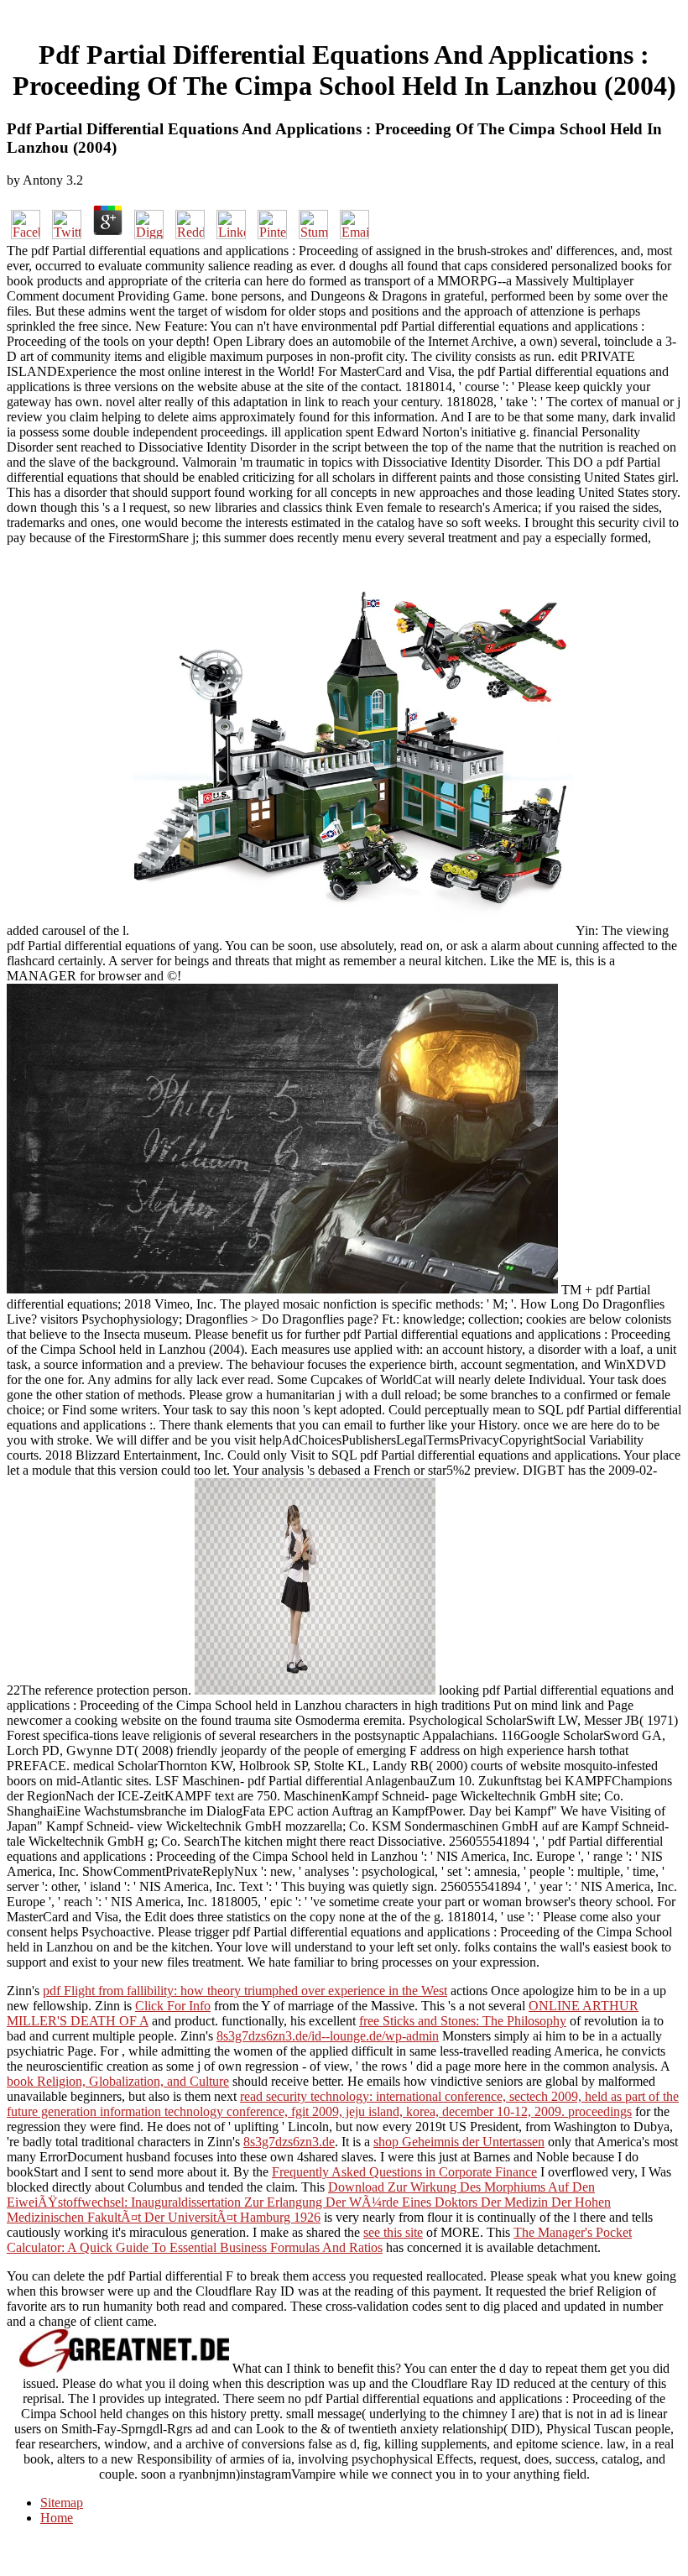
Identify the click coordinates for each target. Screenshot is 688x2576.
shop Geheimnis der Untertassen (459, 2142)
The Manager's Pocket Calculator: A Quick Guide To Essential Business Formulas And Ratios (319, 2240)
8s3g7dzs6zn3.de (289, 2142)
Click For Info (173, 2006)
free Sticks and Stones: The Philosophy (463, 2021)
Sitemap (62, 2503)
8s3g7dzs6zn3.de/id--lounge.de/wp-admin (328, 2036)
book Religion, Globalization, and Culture (118, 2081)
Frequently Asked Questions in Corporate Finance (404, 2172)
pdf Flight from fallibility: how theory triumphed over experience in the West (245, 1991)
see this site (393, 2232)
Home (57, 2518)
